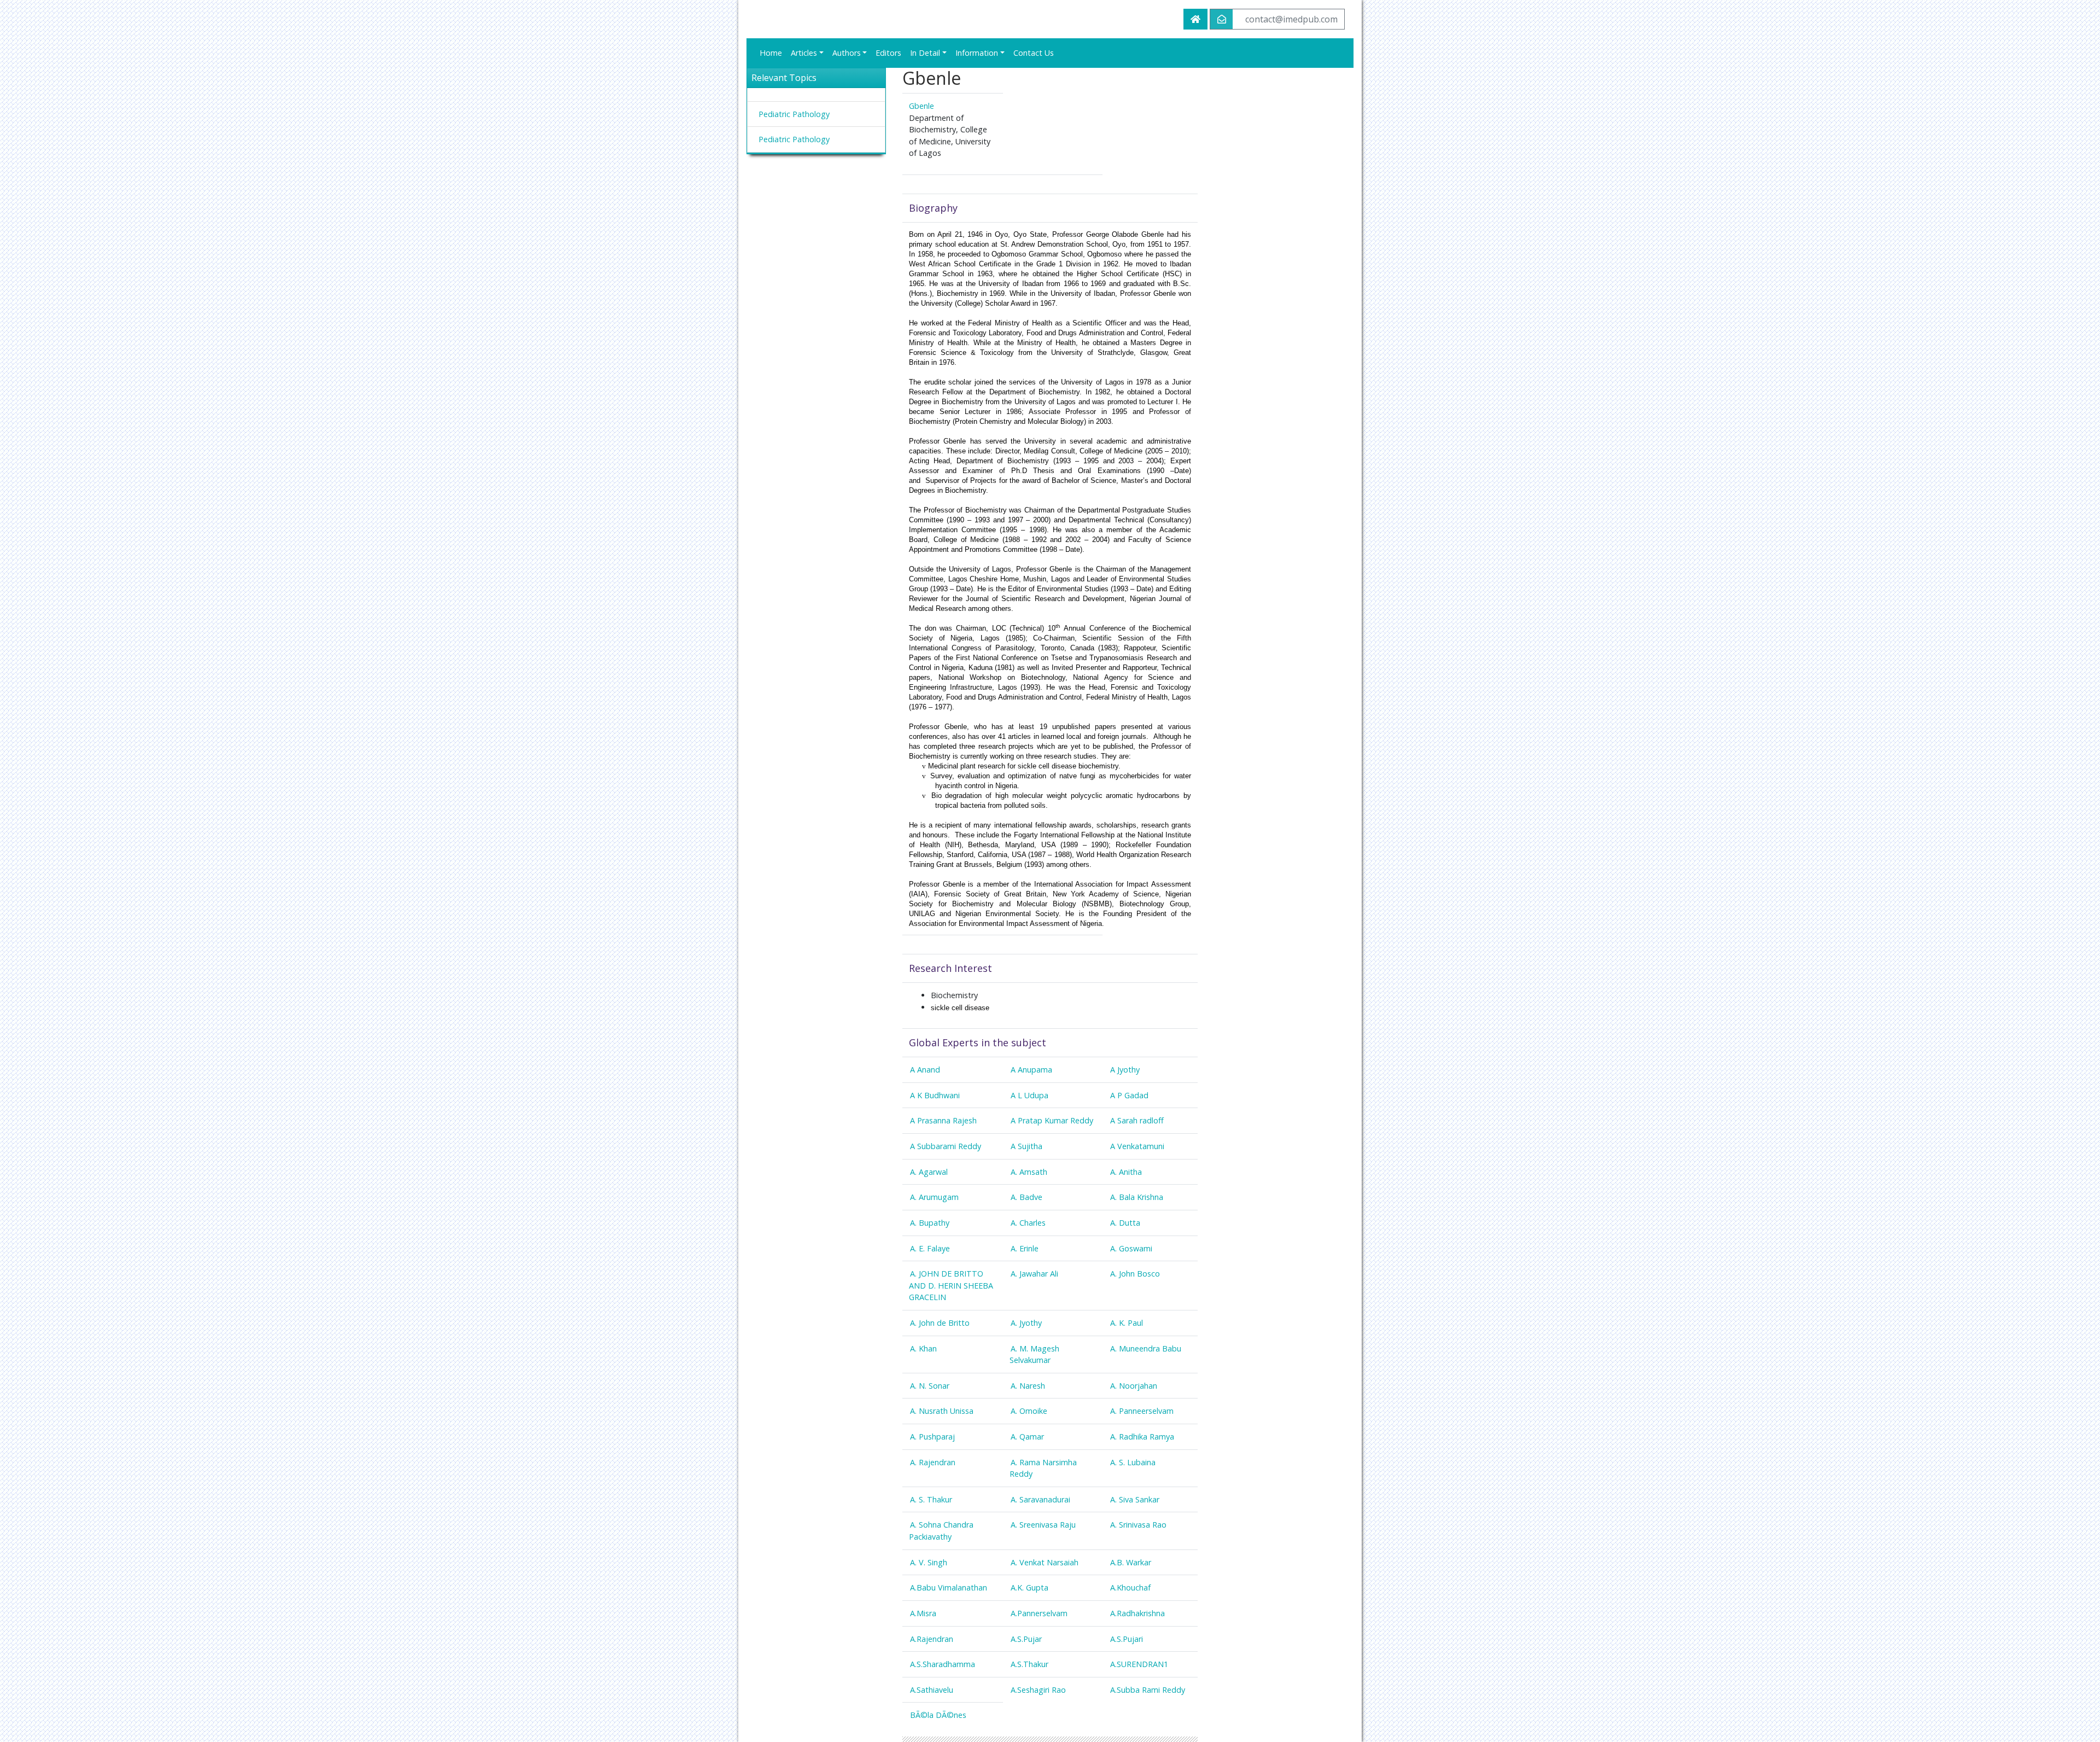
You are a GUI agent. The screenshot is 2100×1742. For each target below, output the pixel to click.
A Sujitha (1026, 1146)
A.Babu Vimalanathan (949, 1587)
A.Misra (923, 1613)
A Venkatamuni (1137, 1146)
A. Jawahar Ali (1034, 1274)
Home (771, 53)
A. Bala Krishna (1137, 1197)
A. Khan (923, 1348)
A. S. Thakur (931, 1499)
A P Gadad (1129, 1095)
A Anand (925, 1070)
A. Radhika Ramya (1142, 1437)
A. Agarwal (929, 1172)
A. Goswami (1131, 1248)
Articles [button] (804, 53)
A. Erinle (1025, 1248)
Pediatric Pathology (794, 114)
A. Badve (1026, 1197)
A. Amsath (1029, 1172)
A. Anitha (1126, 1172)
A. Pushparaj (932, 1437)
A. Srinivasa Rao (1138, 1525)
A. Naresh (1028, 1386)
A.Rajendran (932, 1639)
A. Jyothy (1026, 1323)
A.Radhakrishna (1137, 1613)
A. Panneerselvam (1142, 1411)
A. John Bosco (1135, 1274)
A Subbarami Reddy (946, 1146)
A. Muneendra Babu (1146, 1348)
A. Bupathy (930, 1223)
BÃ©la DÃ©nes (938, 1715)
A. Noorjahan (1134, 1386)
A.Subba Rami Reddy (1148, 1690)
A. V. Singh (929, 1562)
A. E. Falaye (930, 1248)
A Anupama (1031, 1070)
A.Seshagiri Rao (1038, 1690)
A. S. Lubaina (1133, 1462)
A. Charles (1028, 1223)
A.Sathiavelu (932, 1690)
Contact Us (1034, 53)
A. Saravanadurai (1040, 1499)
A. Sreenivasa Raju (1043, 1525)
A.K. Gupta (1029, 1587)
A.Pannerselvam (1039, 1613)
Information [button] (977, 53)
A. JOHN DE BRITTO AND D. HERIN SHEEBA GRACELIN (951, 1285)
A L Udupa (1029, 1095)
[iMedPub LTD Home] (1195, 19)
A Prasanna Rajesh (943, 1120)
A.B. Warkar (1131, 1562)
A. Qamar (1027, 1437)
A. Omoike (1029, 1411)
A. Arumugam (934, 1197)
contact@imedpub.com (1291, 19)
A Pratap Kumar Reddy (1052, 1120)
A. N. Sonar (930, 1386)
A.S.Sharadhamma (943, 1664)
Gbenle (921, 106)
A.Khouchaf (1130, 1587)
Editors (888, 53)
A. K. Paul (1127, 1323)
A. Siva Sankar (1135, 1499)
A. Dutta (1125, 1223)
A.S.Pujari (1127, 1639)
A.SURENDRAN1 (1139, 1664)
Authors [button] (847, 53)
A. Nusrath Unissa (942, 1411)
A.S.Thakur (1029, 1664)
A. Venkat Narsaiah (1045, 1562)
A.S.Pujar (1026, 1639)
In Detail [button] (925, 53)
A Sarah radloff (1137, 1120)
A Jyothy (1125, 1070)
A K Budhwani (935, 1095)
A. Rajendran (933, 1462)
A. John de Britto (940, 1323)
